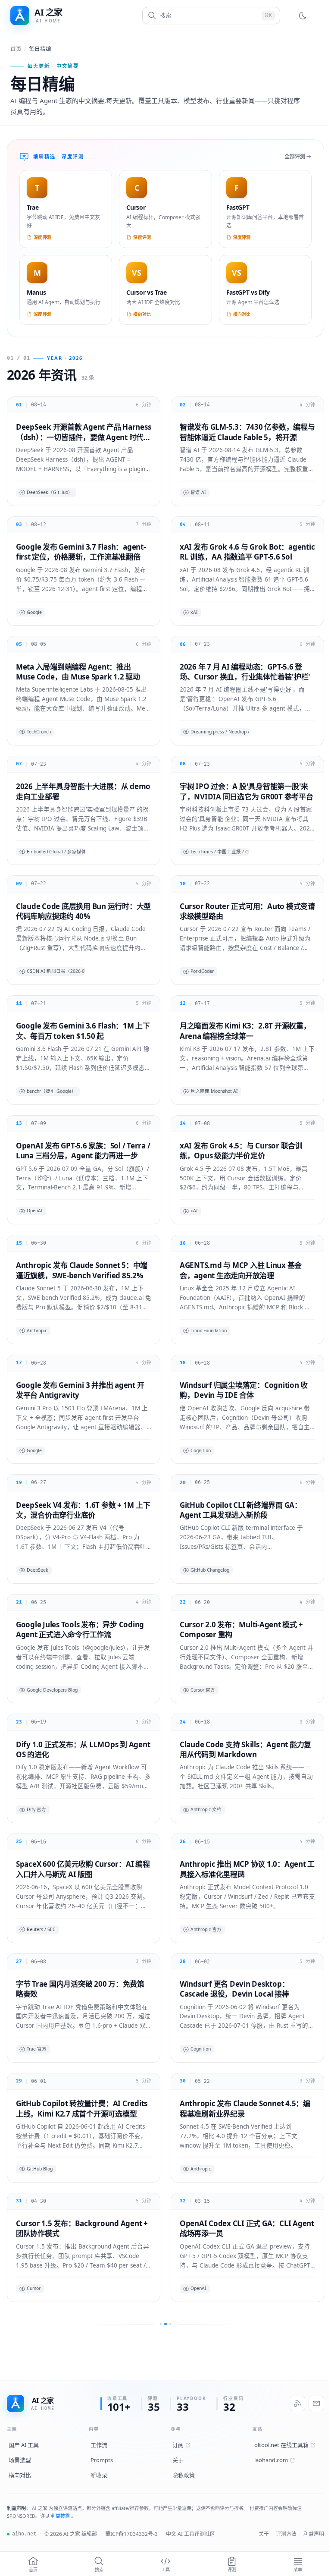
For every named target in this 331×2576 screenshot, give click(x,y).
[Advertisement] (165, 2436)
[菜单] (311, 16)
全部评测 (288, 156)
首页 (16, 49)
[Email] (310, 2550)
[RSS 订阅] (291, 2550)
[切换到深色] (296, 16)
